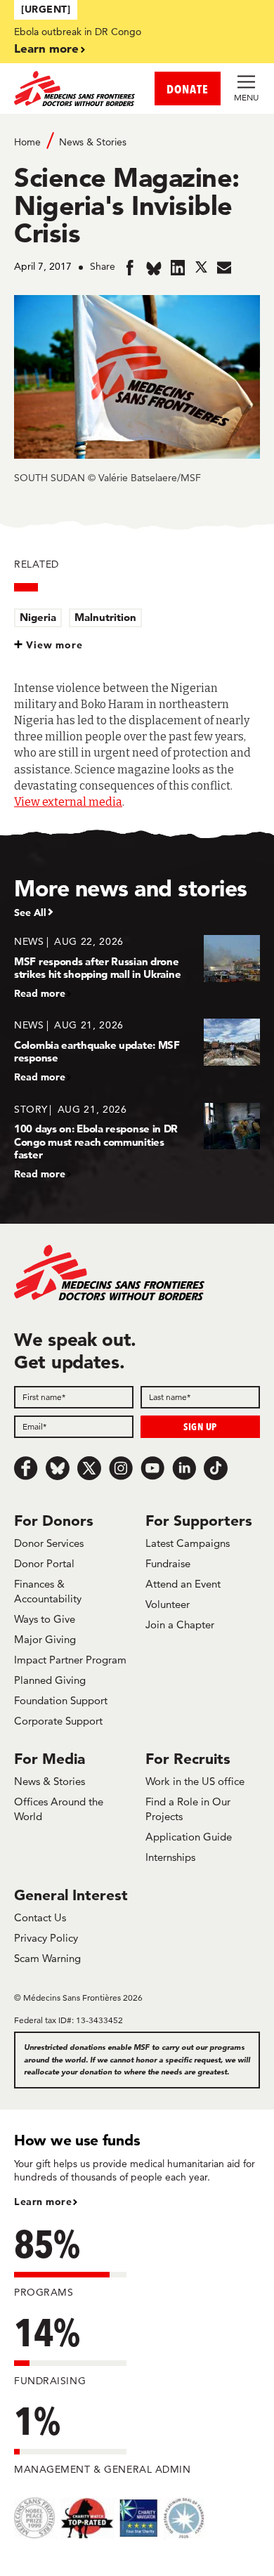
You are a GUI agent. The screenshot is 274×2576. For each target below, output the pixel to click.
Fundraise (168, 1563)
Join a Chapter (180, 1624)
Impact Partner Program (70, 1660)
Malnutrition (105, 617)
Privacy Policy (46, 1938)
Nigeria (38, 617)
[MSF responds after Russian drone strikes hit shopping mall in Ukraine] (137, 967)
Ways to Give (45, 1619)
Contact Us (40, 1917)
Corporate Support (58, 1721)
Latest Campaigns (188, 1543)
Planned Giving (50, 1680)
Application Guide (189, 1837)
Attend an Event (183, 1584)
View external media (68, 802)
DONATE (188, 89)
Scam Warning (47, 1958)
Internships (170, 1857)
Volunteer (168, 1604)
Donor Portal (44, 1563)
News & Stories (93, 142)
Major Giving (45, 1639)
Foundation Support (61, 1700)
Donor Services (49, 1543)
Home (27, 142)
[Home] (76, 89)
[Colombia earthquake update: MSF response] (137, 1051)
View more (54, 645)
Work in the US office (195, 1781)
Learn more (46, 48)
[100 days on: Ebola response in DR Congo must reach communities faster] (137, 1141)
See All (30, 913)
